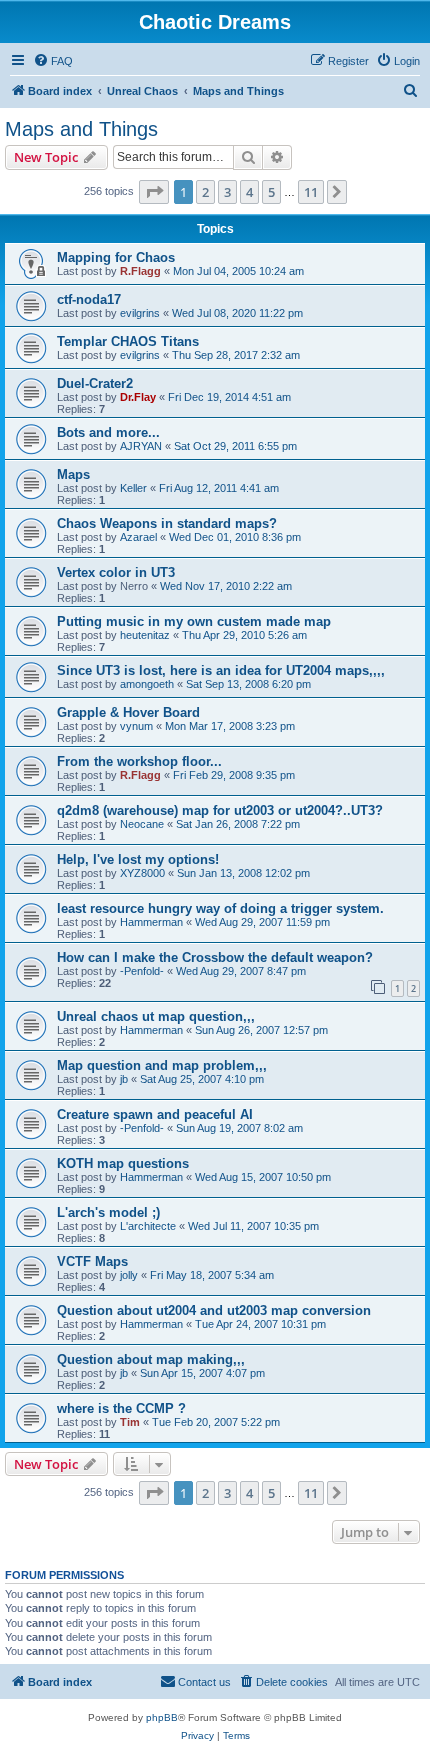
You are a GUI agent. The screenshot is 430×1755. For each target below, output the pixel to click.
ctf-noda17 (89, 299)
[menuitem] (53, 61)
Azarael (138, 537)
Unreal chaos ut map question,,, (156, 1016)
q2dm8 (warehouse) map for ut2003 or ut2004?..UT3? (220, 810)
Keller (133, 488)
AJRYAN (141, 446)
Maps (73, 474)
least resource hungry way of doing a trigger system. (220, 908)
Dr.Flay (138, 397)
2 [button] (205, 192)
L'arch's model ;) (108, 1212)
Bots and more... (108, 432)
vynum (136, 726)
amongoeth (147, 684)
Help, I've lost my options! (138, 859)
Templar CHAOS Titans (128, 341)
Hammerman (151, 922)
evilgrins (140, 313)
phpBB (162, 1717)
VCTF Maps (92, 1261)
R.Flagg (140, 271)
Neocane (142, 824)
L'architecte (148, 1226)
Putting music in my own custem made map (194, 621)
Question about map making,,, (151, 1359)
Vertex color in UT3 (116, 572)
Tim (130, 1422)
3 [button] (227, 192)
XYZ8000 (142, 873)
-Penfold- (142, 971)
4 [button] (249, 192)
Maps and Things (81, 129)
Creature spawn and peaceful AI (155, 1114)
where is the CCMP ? (121, 1408)
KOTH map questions (123, 1163)
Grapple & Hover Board (128, 712)
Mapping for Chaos (116, 257)
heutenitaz (145, 635)
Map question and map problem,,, (162, 1065)
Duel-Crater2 (95, 383)
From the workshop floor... (139, 761)
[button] (154, 192)
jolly (129, 1275)
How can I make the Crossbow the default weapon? (215, 957)
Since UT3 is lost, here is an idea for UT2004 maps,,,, (221, 670)
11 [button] (311, 192)
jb (124, 1079)
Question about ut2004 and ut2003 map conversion (214, 1310)
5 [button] (271, 192)
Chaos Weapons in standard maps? (167, 523)
